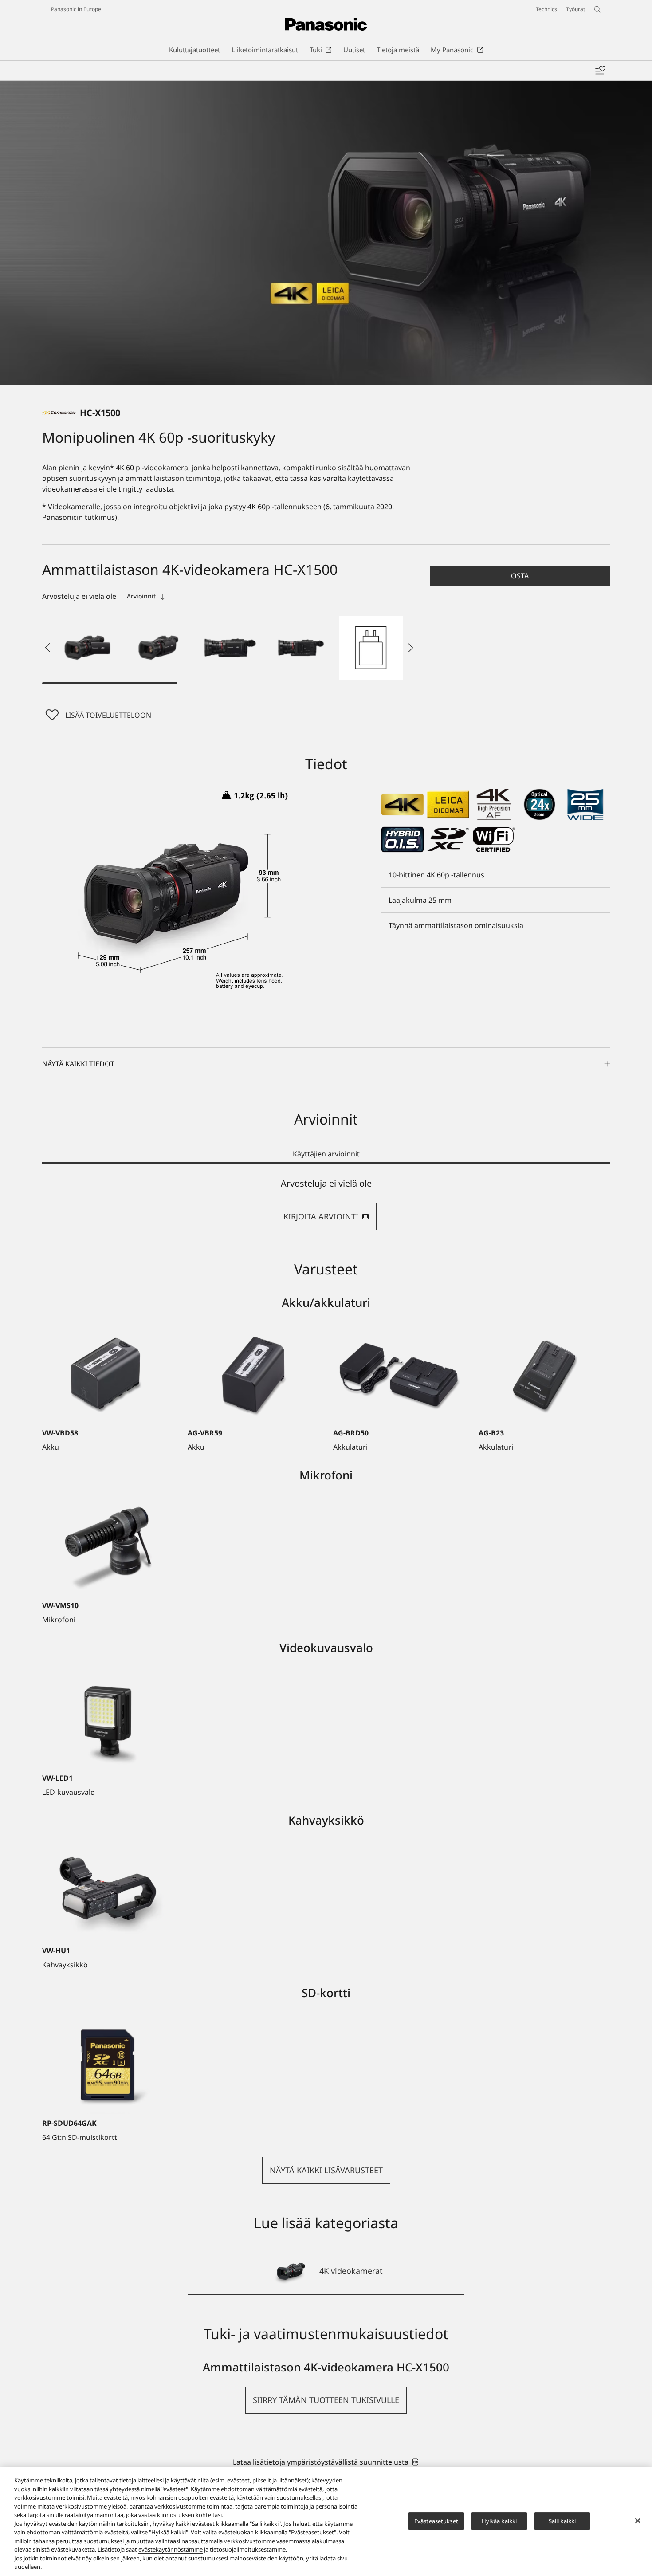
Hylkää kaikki (499, 2521)
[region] (326, 2522)
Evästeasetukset (436, 2521)
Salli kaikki (562, 2521)
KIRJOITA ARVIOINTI (321, 1216)
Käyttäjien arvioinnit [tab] (326, 1154)
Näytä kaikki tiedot (78, 1064)
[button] (87, 648)
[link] (326, 2462)
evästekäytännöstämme (171, 2549)
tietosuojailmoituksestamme (248, 2549)
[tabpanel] (326, 1204)
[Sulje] (638, 2521)
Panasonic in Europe (76, 9)
